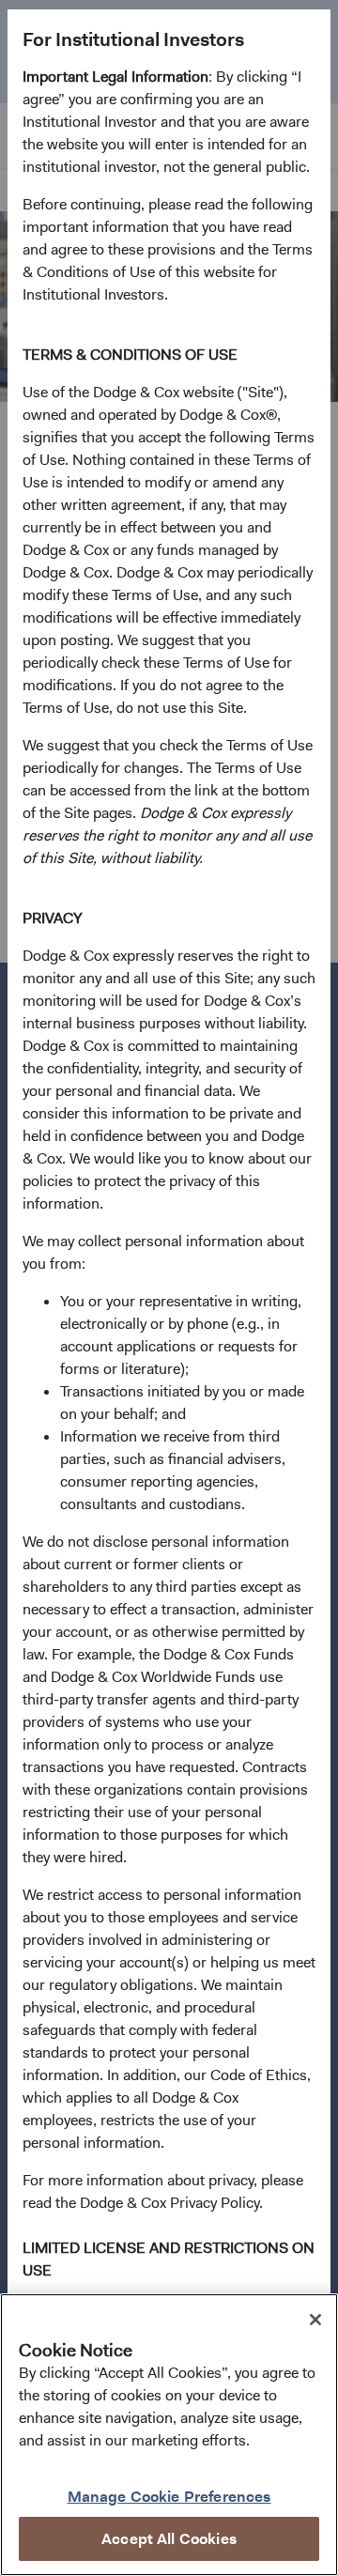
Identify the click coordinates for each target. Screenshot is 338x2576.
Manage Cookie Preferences (169, 2497)
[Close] (315, 2320)
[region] (169, 2435)
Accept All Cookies (169, 2539)
